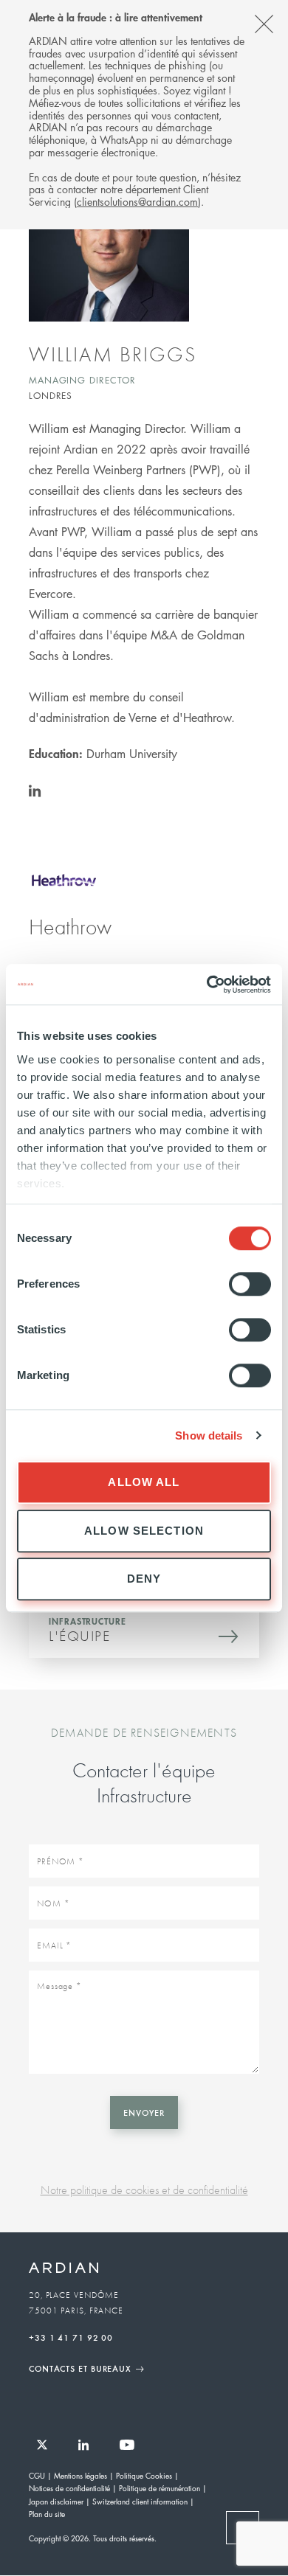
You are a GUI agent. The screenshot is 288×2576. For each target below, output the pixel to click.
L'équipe (79, 1636)
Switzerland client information (140, 2501)
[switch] (250, 1284)
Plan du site (47, 2514)
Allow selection (144, 1531)
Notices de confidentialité (69, 2488)
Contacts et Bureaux (80, 2368)
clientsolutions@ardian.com (137, 201)
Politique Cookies (144, 2475)
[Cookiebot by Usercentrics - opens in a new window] (207, 985)
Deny (144, 1579)
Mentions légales (80, 2475)
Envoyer (144, 2112)
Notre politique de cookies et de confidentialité (144, 2190)
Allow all (144, 1482)
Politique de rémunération (160, 2488)
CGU (37, 2475)
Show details (209, 1435)
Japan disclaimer (56, 2501)
